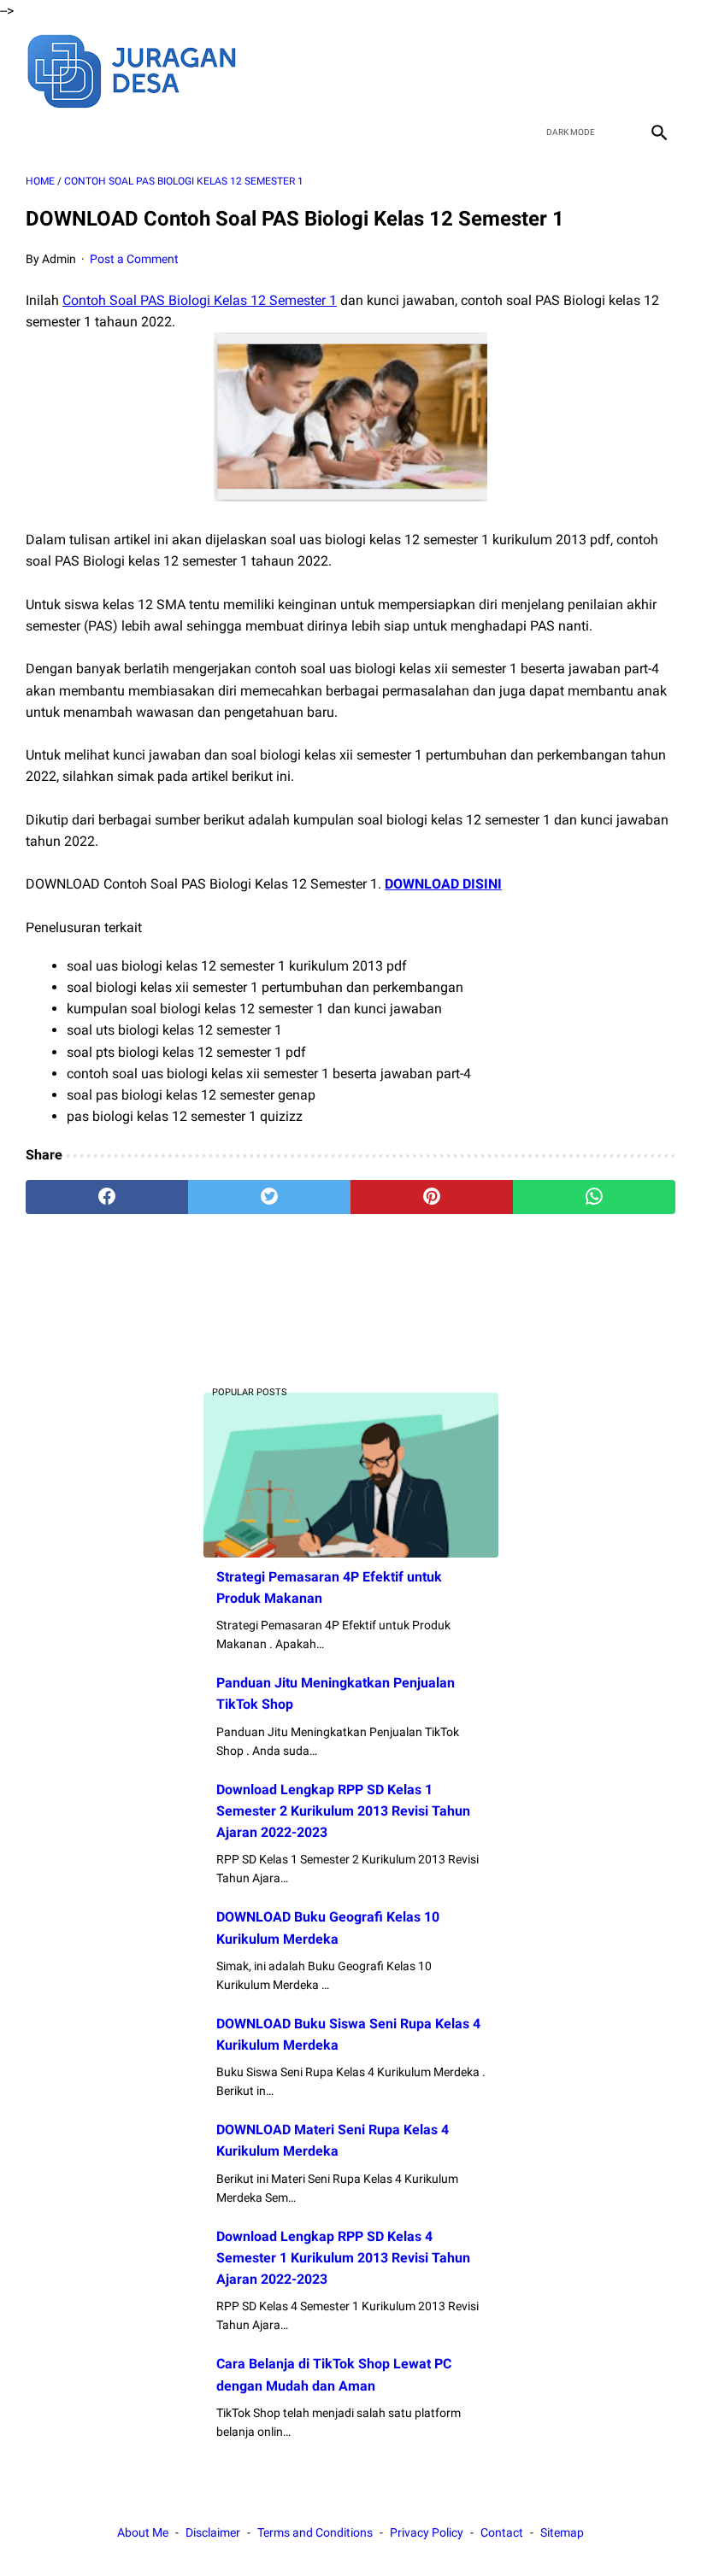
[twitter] (577, 69)
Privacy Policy (427, 2532)
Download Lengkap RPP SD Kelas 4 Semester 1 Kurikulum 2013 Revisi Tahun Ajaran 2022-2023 (343, 2258)
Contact (502, 2532)
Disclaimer (213, 2532)
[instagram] (657, 69)
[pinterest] (432, 1197)
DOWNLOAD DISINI (443, 884)
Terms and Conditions (315, 2532)
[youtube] (617, 69)
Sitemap (562, 2532)
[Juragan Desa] (143, 69)
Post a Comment (134, 259)
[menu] (36, 132)
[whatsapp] (594, 1197)
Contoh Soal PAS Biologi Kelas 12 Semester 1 (200, 300)
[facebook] (536, 69)
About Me (143, 2532)
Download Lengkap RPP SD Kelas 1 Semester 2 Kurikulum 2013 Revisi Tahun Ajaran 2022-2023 (343, 1811)
